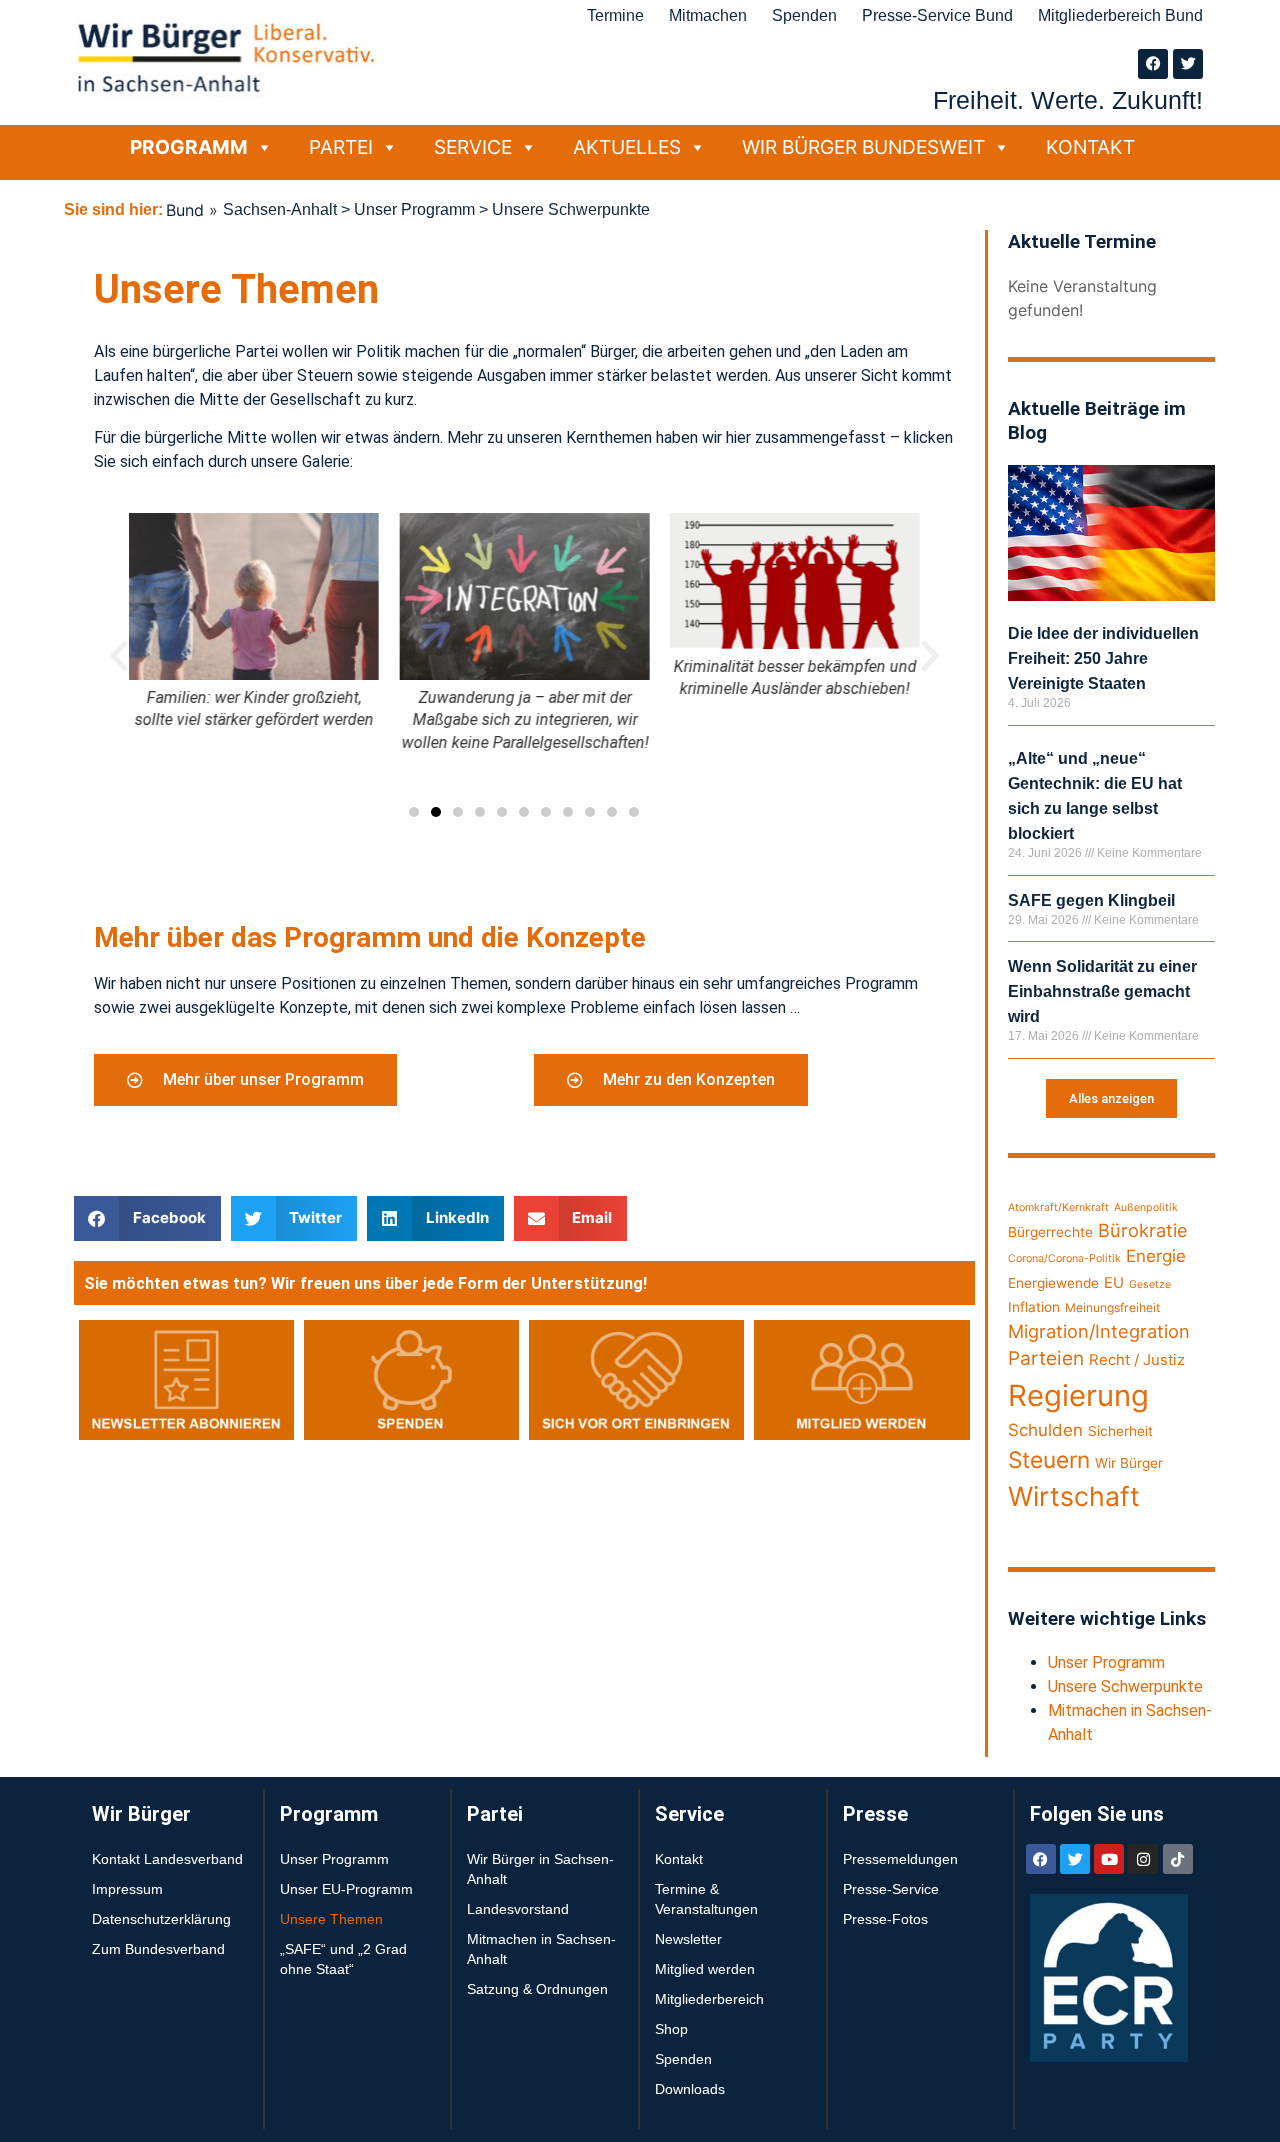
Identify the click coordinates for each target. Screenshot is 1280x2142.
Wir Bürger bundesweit (863, 147)
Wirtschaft (1074, 1496)
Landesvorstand (518, 1909)
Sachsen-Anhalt (280, 209)
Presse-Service (891, 1889)
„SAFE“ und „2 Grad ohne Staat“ (343, 1959)
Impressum (127, 1889)
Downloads (690, 2089)
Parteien (1046, 1358)
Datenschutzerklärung (161, 1919)
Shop (671, 2029)
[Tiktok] (1178, 1859)
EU (1114, 1283)
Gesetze (1150, 1284)
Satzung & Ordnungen (537, 1989)
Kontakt (1090, 147)
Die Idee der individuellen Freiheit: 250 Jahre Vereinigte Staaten (1103, 658)
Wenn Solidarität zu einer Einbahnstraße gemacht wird (1102, 991)
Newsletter (688, 1939)
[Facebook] (1153, 64)
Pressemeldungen (900, 1859)
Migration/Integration (1099, 1331)
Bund (185, 210)
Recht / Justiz (1137, 1360)
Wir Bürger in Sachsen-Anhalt (540, 1869)
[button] (119, 656)
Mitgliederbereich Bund (1120, 15)
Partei (341, 147)
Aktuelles (627, 147)
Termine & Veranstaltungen (706, 1899)
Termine (615, 15)
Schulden (1045, 1430)
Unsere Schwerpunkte (1125, 1686)
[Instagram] (1143, 1859)
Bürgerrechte (1050, 1232)
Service (473, 147)
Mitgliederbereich (709, 1999)
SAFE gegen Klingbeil (1091, 900)
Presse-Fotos (885, 1919)
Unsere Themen (331, 1919)
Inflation (1034, 1307)
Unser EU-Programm (346, 1889)
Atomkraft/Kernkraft (1058, 1207)
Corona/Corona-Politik (1064, 1258)
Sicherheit (1120, 1431)
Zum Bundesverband (158, 1949)
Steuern (1049, 1459)
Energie (1156, 1256)
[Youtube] (1109, 1859)
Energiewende (1053, 1283)
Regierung (1078, 1395)
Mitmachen (708, 15)
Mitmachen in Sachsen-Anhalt (541, 1949)
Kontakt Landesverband (167, 1859)
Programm (189, 147)
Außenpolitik (1146, 1207)
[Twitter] (1188, 64)
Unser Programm (414, 209)
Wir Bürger (1129, 1463)
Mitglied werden (705, 1969)
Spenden (804, 15)
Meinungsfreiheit (1112, 1307)
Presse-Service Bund (937, 15)
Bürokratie (1143, 1230)
